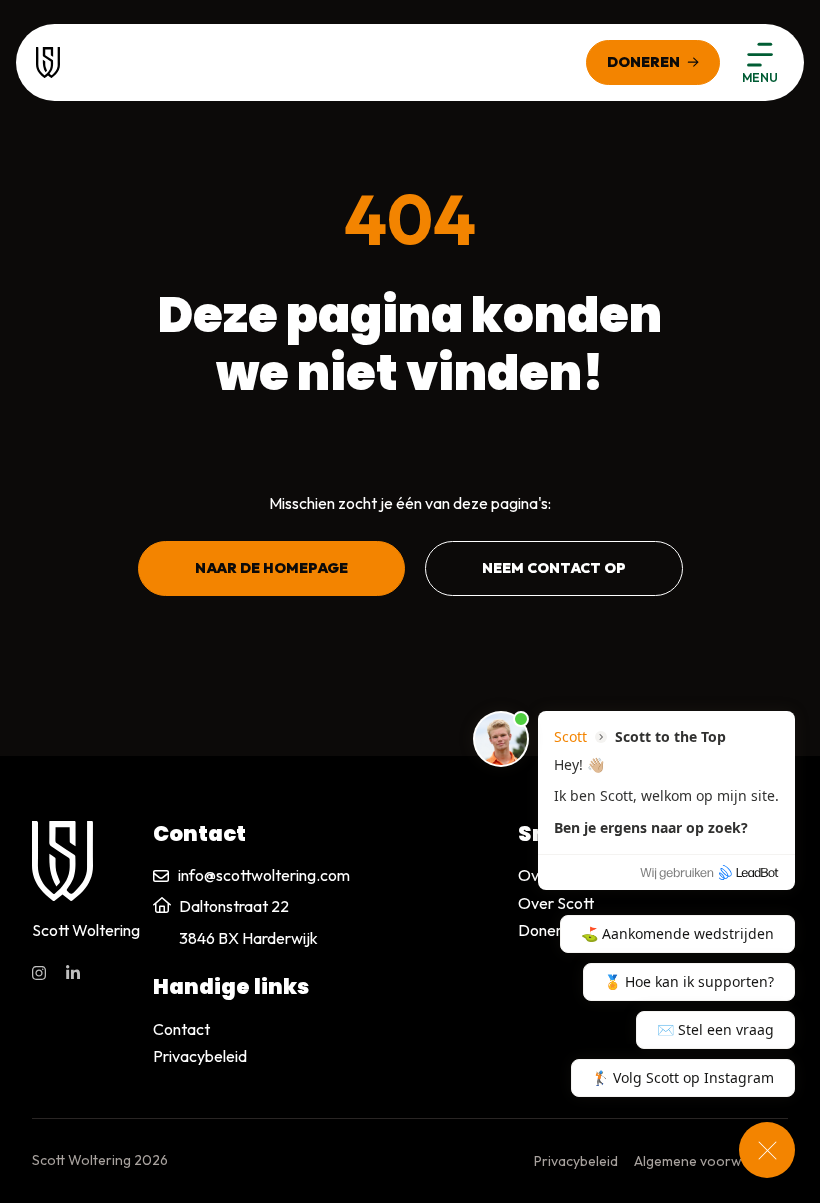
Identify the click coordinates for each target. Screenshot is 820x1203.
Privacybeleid (200, 1056)
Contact (181, 1029)
